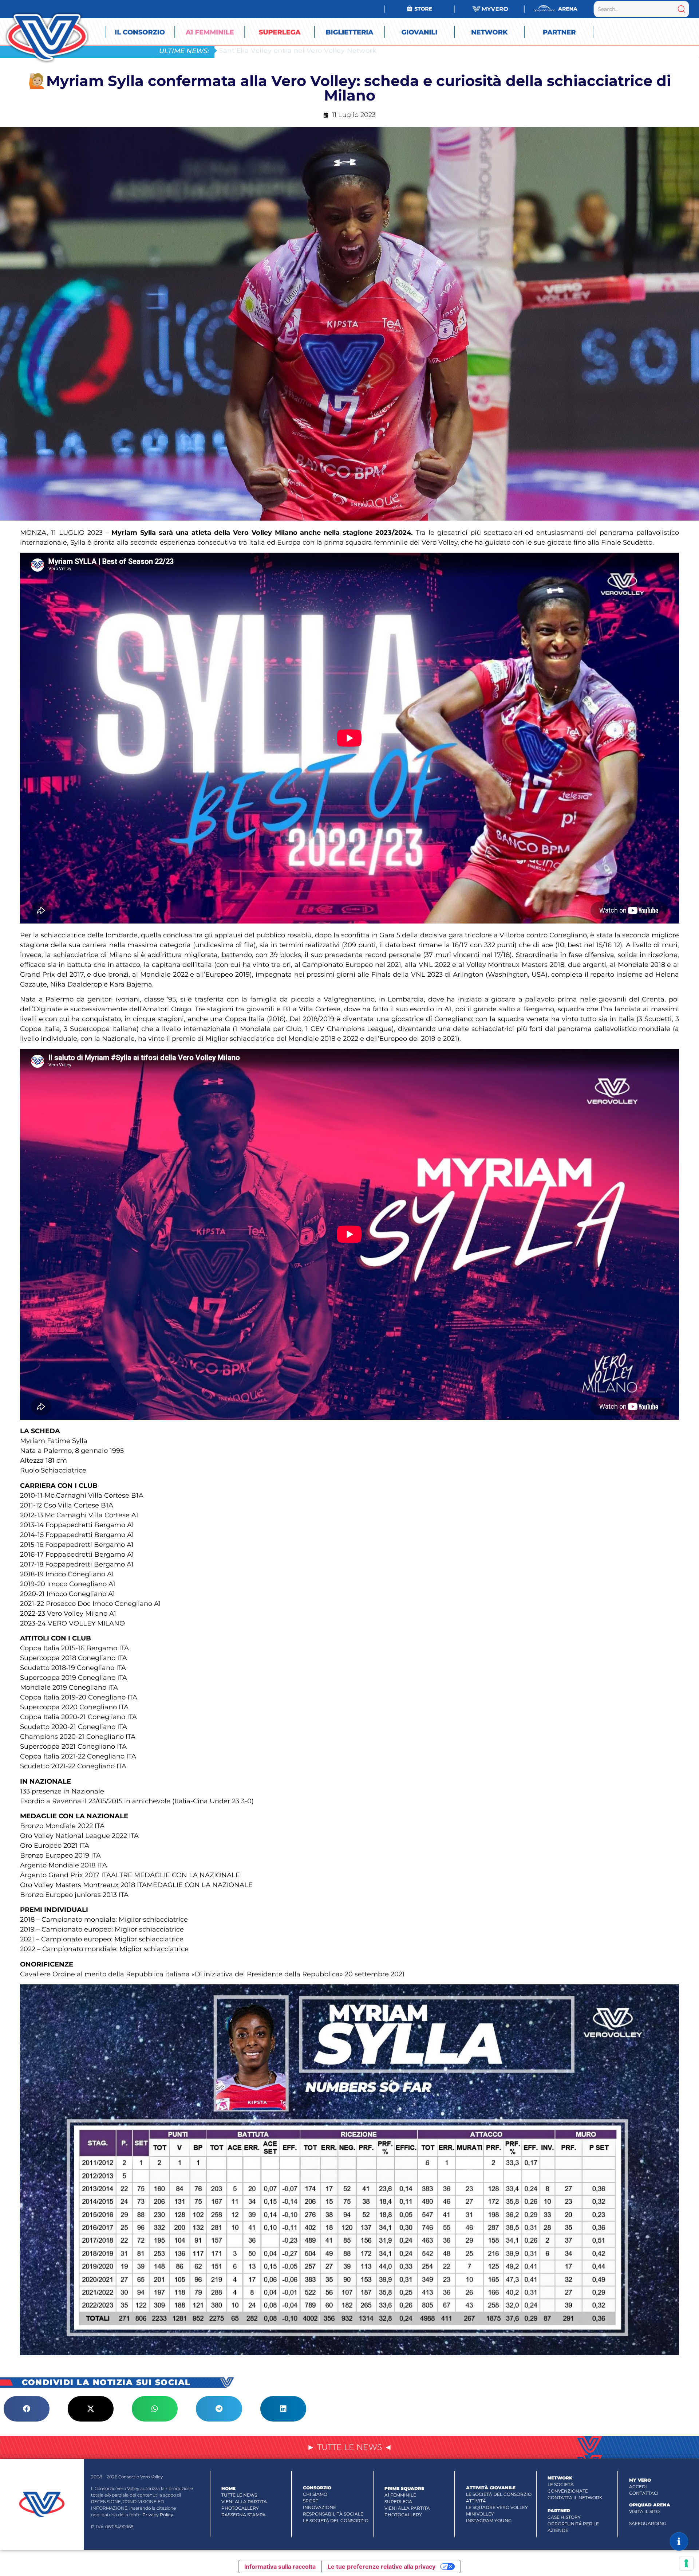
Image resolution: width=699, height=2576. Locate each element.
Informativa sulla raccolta (280, 2567)
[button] (27, 2409)
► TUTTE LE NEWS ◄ (349, 2447)
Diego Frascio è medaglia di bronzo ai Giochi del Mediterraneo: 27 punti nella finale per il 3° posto (387, 50)
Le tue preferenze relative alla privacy (382, 2567)
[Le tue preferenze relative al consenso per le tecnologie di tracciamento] (686, 2563)
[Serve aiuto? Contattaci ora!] (679, 2541)
